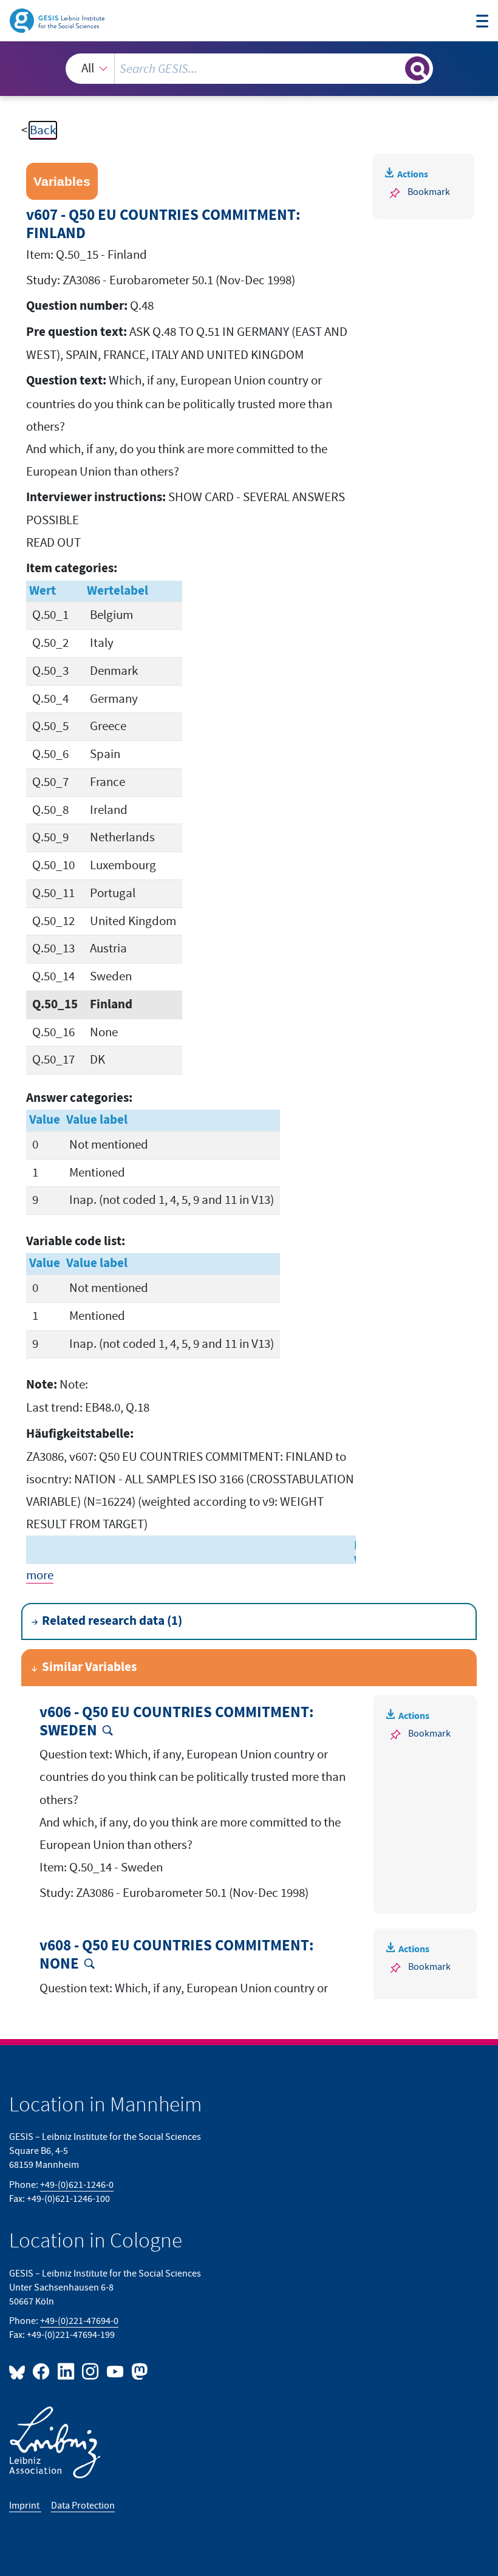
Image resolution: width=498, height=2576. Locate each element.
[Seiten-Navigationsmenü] (483, 22)
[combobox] (249, 69)
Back (43, 130)
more (40, 1575)
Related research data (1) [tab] (112, 1621)
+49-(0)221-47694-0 (79, 2321)
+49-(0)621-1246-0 (77, 2185)
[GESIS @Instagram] (91, 2371)
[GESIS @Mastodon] (138, 2371)
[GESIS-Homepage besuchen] (58, 20)
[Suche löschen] (394, 68)
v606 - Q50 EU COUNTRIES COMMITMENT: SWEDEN (177, 1722)
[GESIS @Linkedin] (66, 2371)
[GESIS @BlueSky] (19, 2371)
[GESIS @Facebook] (42, 2371)
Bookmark (429, 192)
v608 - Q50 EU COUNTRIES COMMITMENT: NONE (177, 1955)
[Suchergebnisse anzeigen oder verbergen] (417, 69)
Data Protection (83, 2506)
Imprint (25, 2506)
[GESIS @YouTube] (115, 2371)
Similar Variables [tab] (89, 1667)
